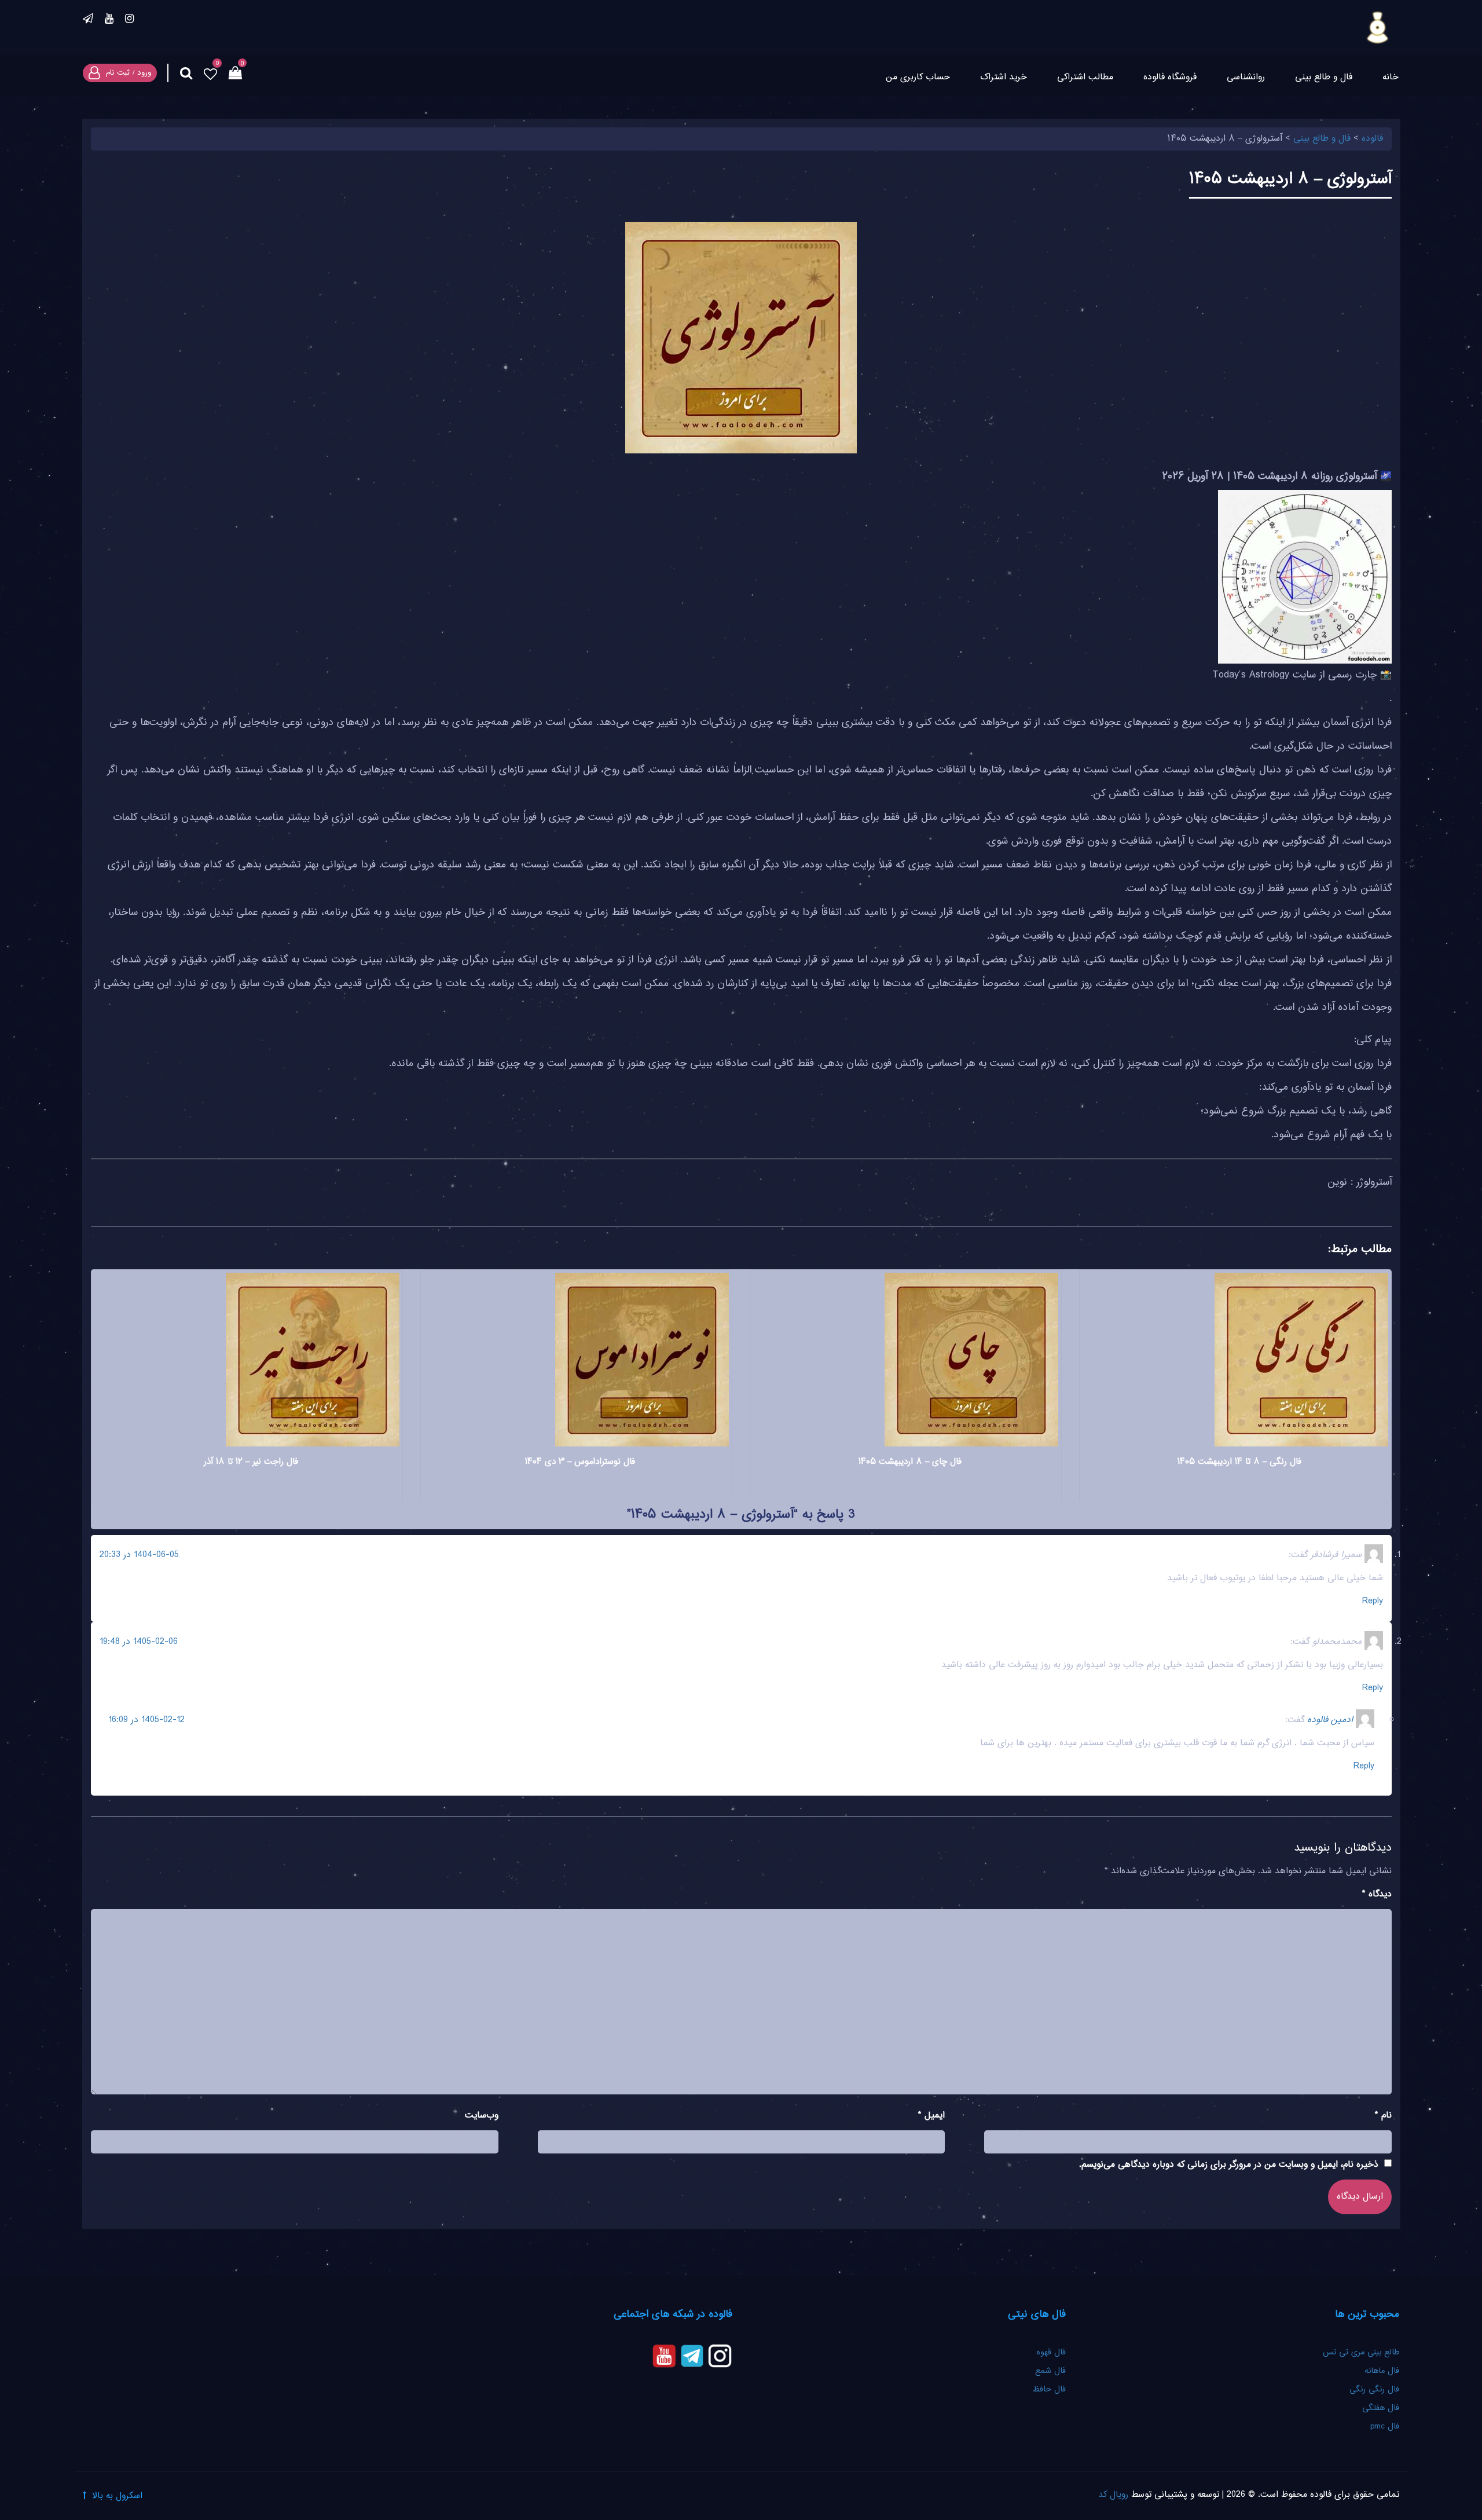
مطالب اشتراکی (1085, 77)
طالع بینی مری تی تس (1361, 2353)
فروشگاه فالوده (1170, 77)
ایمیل (931, 2116)
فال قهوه (1051, 2353)
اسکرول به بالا (117, 2496)
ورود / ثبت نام (129, 73)
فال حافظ (1048, 2390)
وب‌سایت (482, 2116)
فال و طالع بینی (1324, 77)
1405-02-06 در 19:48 (139, 1642)
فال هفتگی (1381, 2408)
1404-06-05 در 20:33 (139, 1555)
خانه (1391, 77)
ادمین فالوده (1330, 1720)
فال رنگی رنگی (1374, 2390)
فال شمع (1050, 2371)
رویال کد (1113, 2495)
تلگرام (88, 20)
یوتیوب (109, 20)
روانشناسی (1246, 77)
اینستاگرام (129, 20)
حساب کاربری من (918, 77)
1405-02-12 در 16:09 (146, 1720)
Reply (1373, 1601)
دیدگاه (1377, 1894)
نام (1383, 2116)
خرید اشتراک (1004, 77)
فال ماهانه (1382, 2371)
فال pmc (1385, 2427)
